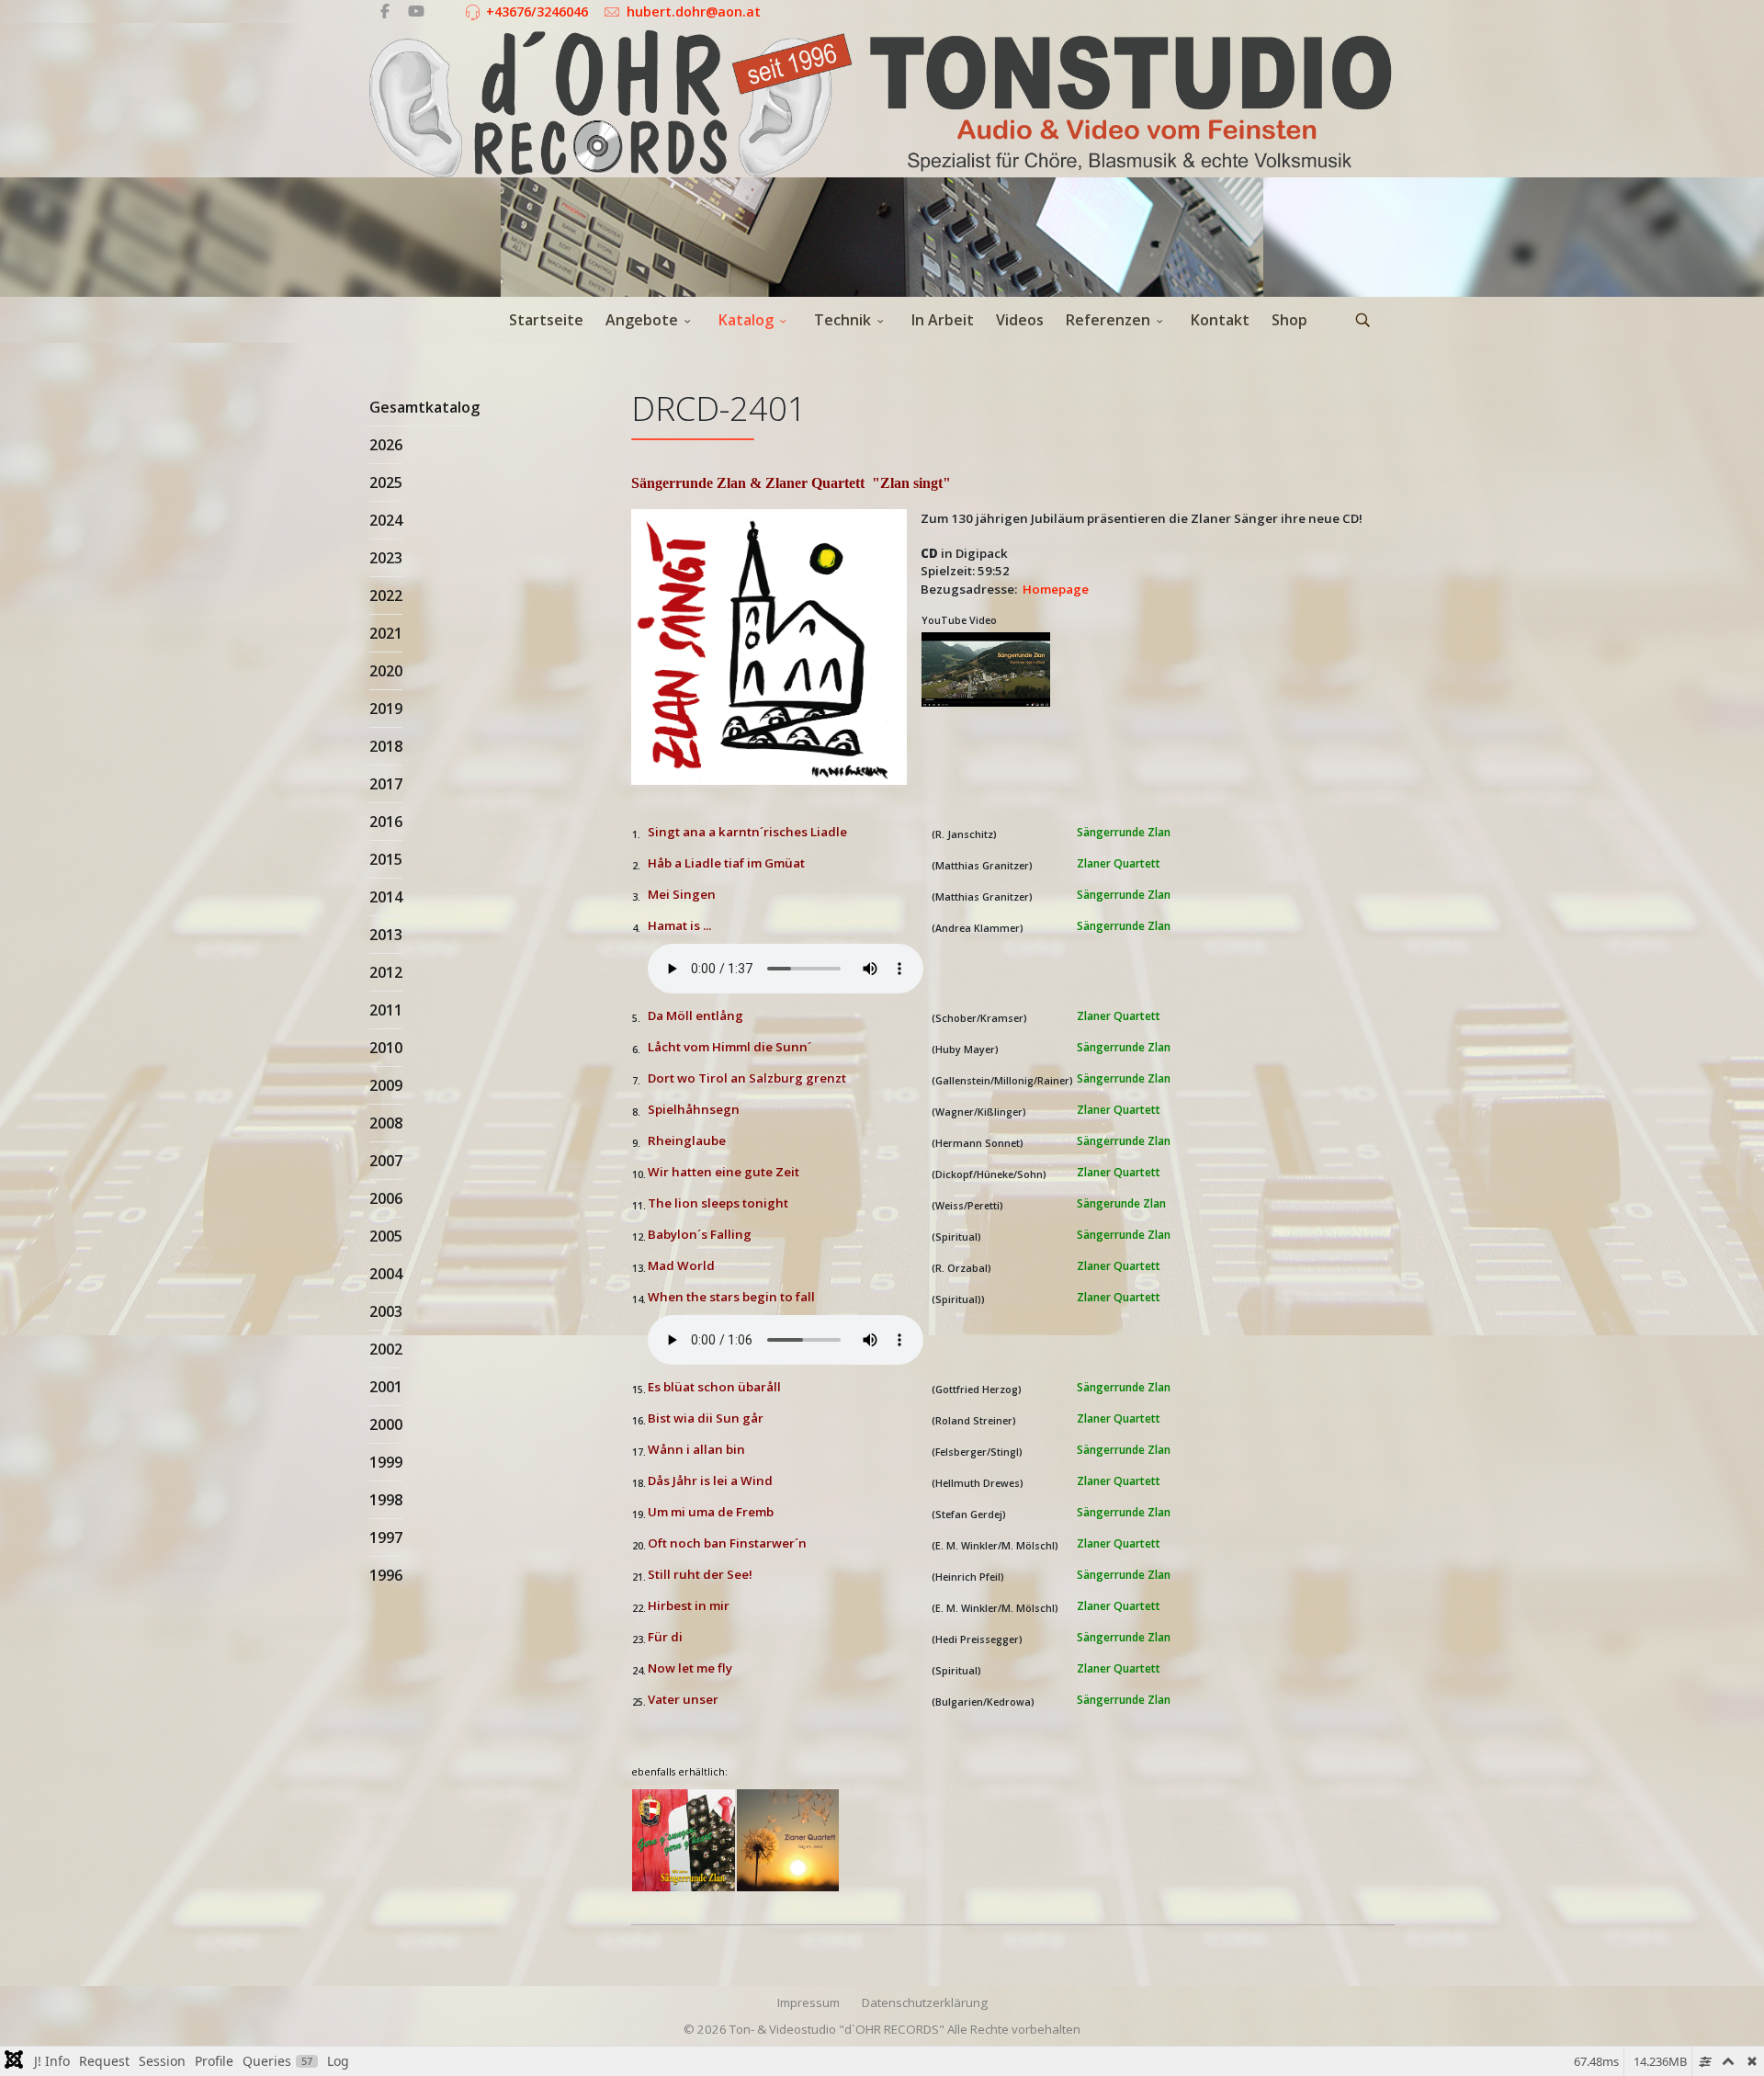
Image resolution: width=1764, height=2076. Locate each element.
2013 (386, 935)
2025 (386, 482)
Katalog (746, 320)
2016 (386, 822)
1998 (386, 1500)
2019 (386, 709)
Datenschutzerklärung (925, 2002)
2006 (386, 1198)
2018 (386, 746)
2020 (386, 671)
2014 (386, 897)
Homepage (1056, 589)
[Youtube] (416, 11)
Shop (1289, 320)
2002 (386, 1349)
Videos (1020, 320)
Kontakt (1220, 320)
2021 (386, 633)
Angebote (642, 320)
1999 (386, 1462)
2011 (386, 1010)
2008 (386, 1123)
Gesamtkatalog (424, 407)
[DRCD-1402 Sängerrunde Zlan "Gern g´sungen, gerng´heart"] (684, 1841)
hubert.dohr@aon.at (694, 11)
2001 (386, 1387)
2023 (386, 558)
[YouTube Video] (989, 670)
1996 (386, 1575)
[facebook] (385, 11)
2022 (386, 596)
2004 (386, 1274)
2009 (386, 1085)
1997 (386, 1537)
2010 (386, 1048)
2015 (386, 859)
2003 (386, 1311)
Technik (842, 320)
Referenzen (1108, 320)
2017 (386, 784)
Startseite (546, 320)
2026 (386, 445)
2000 (386, 1424)
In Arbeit (943, 320)
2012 (386, 972)
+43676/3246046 (537, 11)
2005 (386, 1236)
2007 (386, 1161)
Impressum (808, 2002)
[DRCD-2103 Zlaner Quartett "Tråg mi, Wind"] (788, 1841)
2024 (386, 520)
